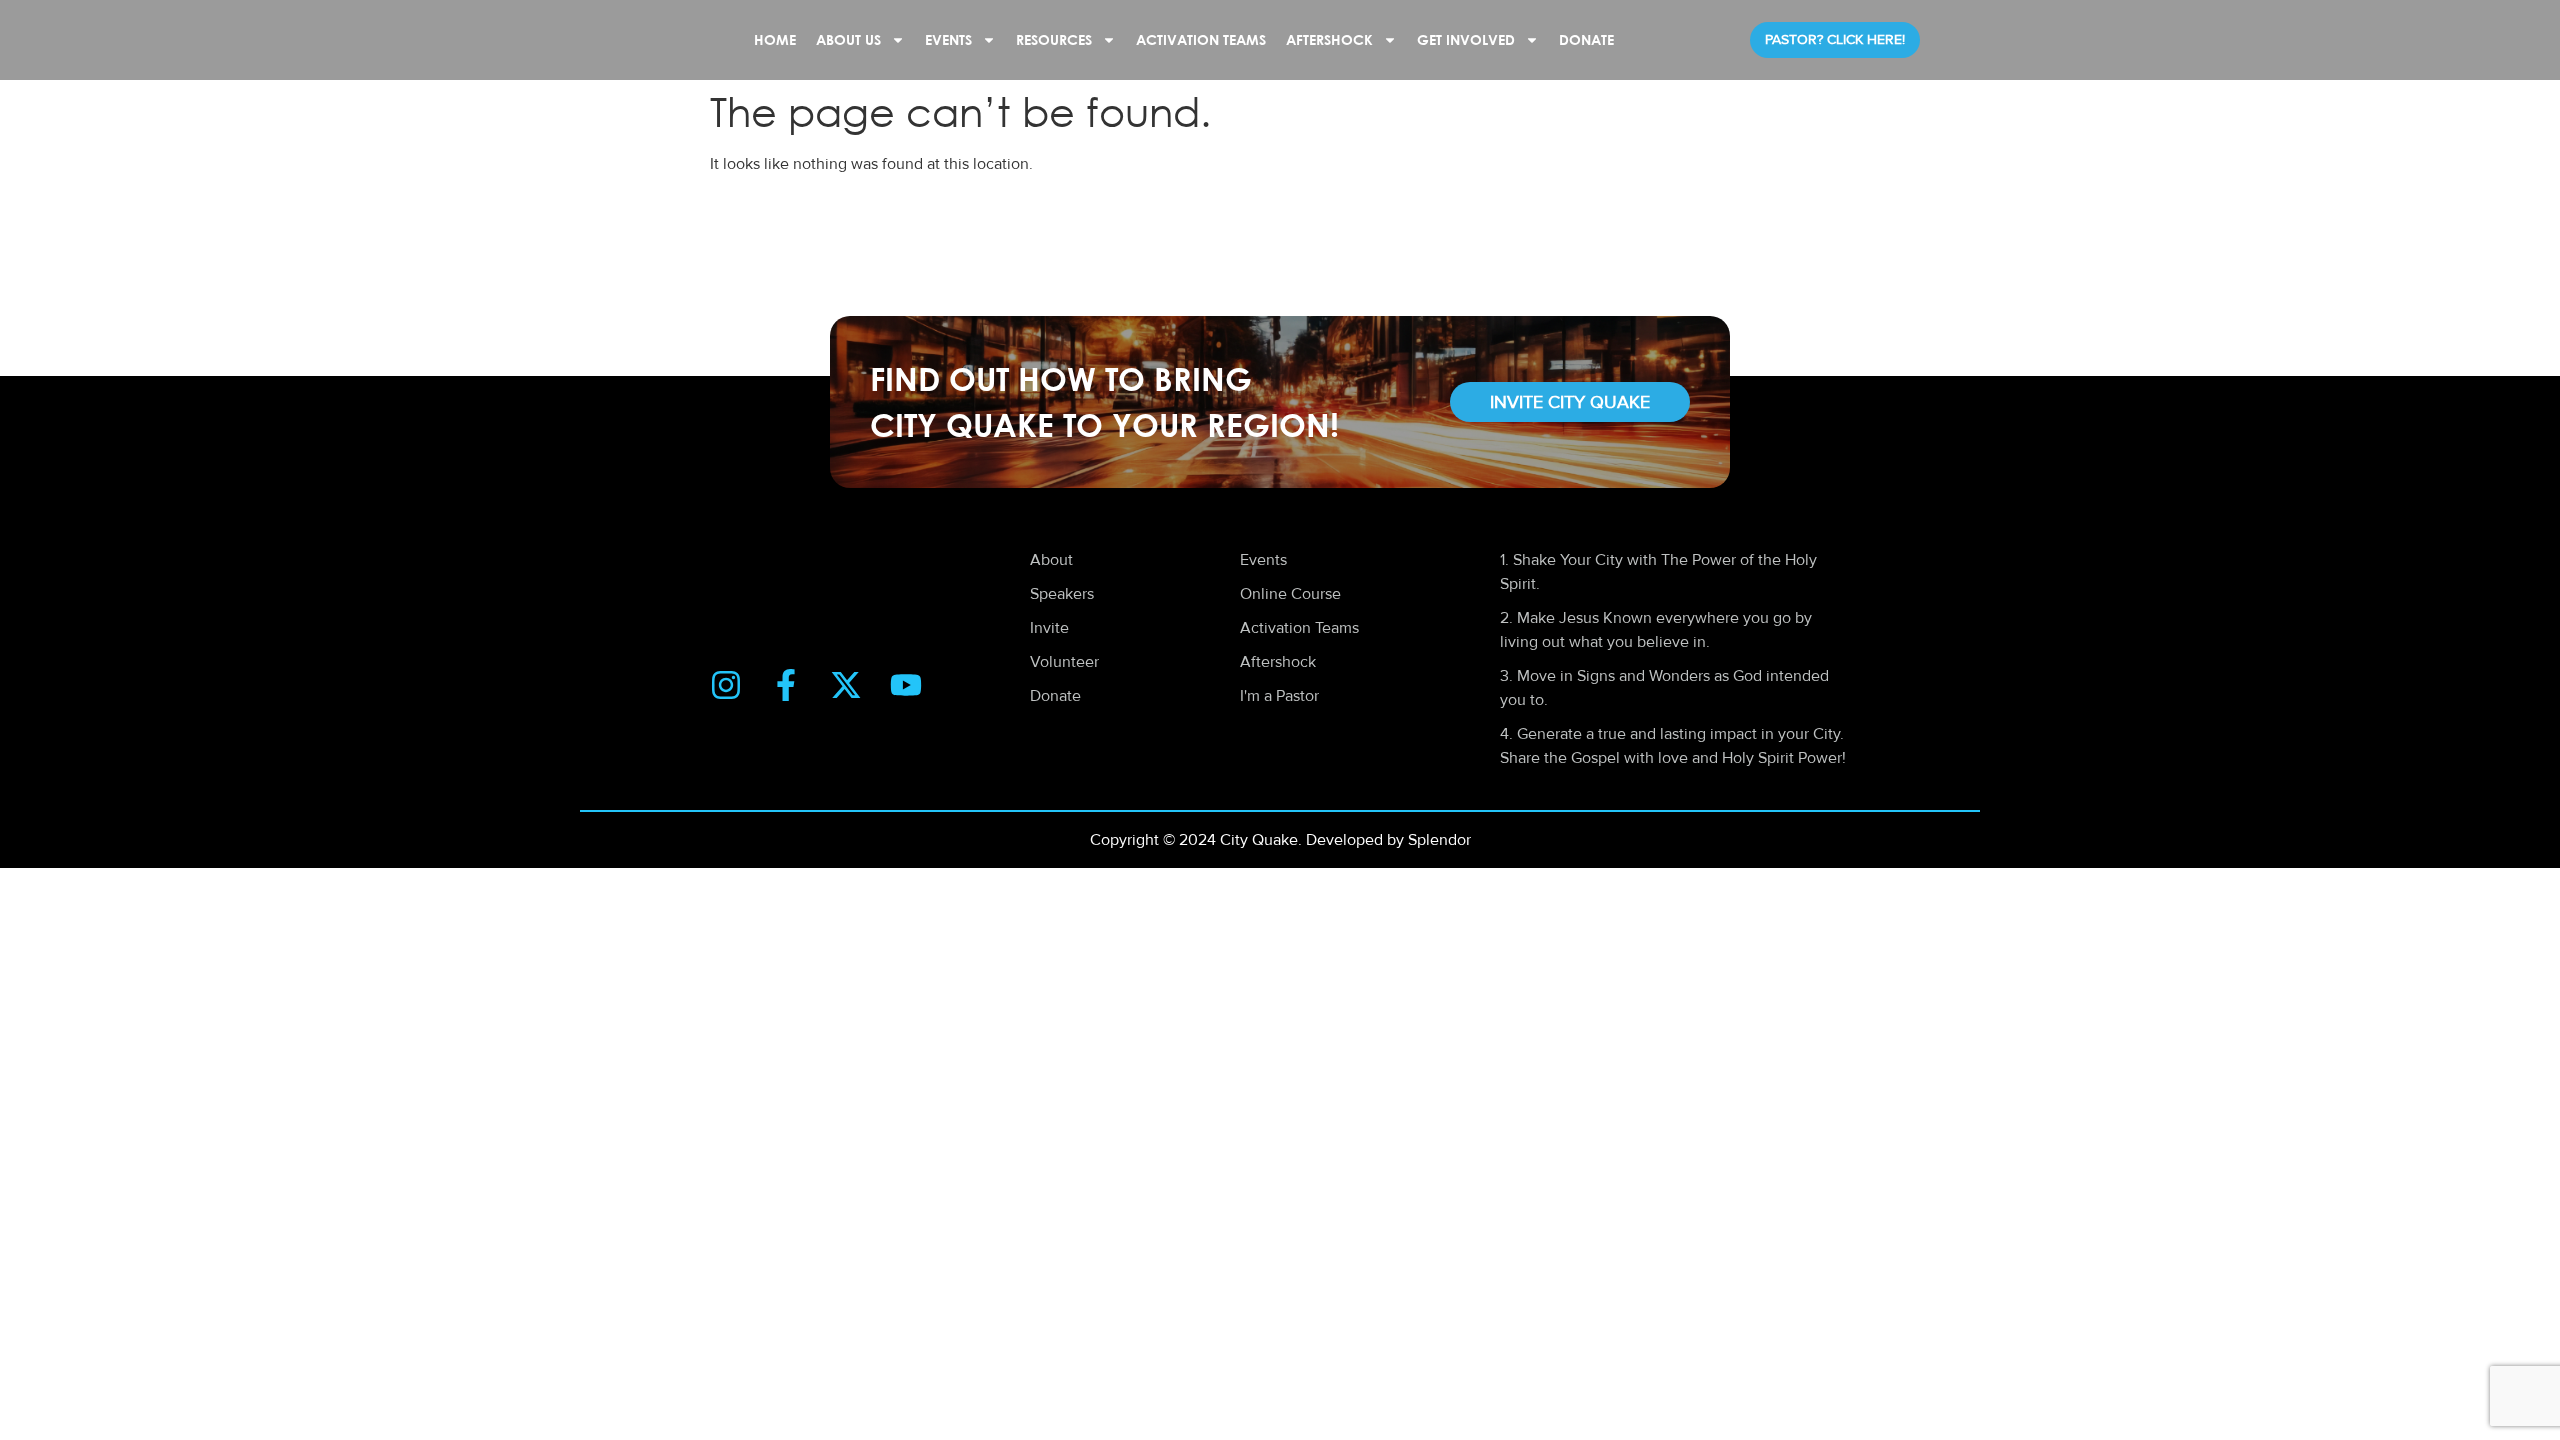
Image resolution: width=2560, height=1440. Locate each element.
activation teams (1201, 39)
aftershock (1329, 39)
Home (775, 39)
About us (848, 39)
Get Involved (1466, 39)
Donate (1586, 39)
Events (948, 39)
